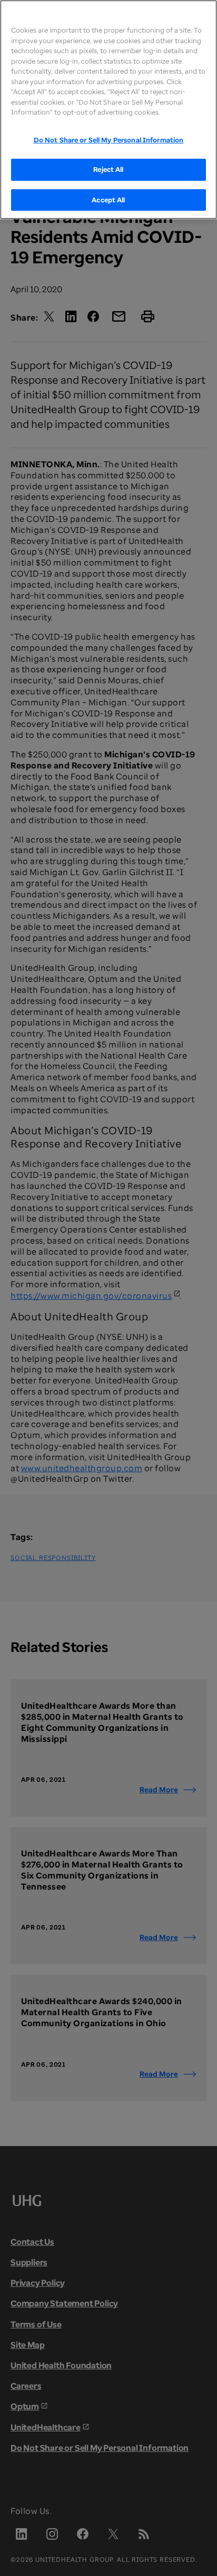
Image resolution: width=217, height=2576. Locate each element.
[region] (108, 110)
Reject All (108, 169)
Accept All (108, 200)
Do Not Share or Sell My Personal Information (109, 140)
